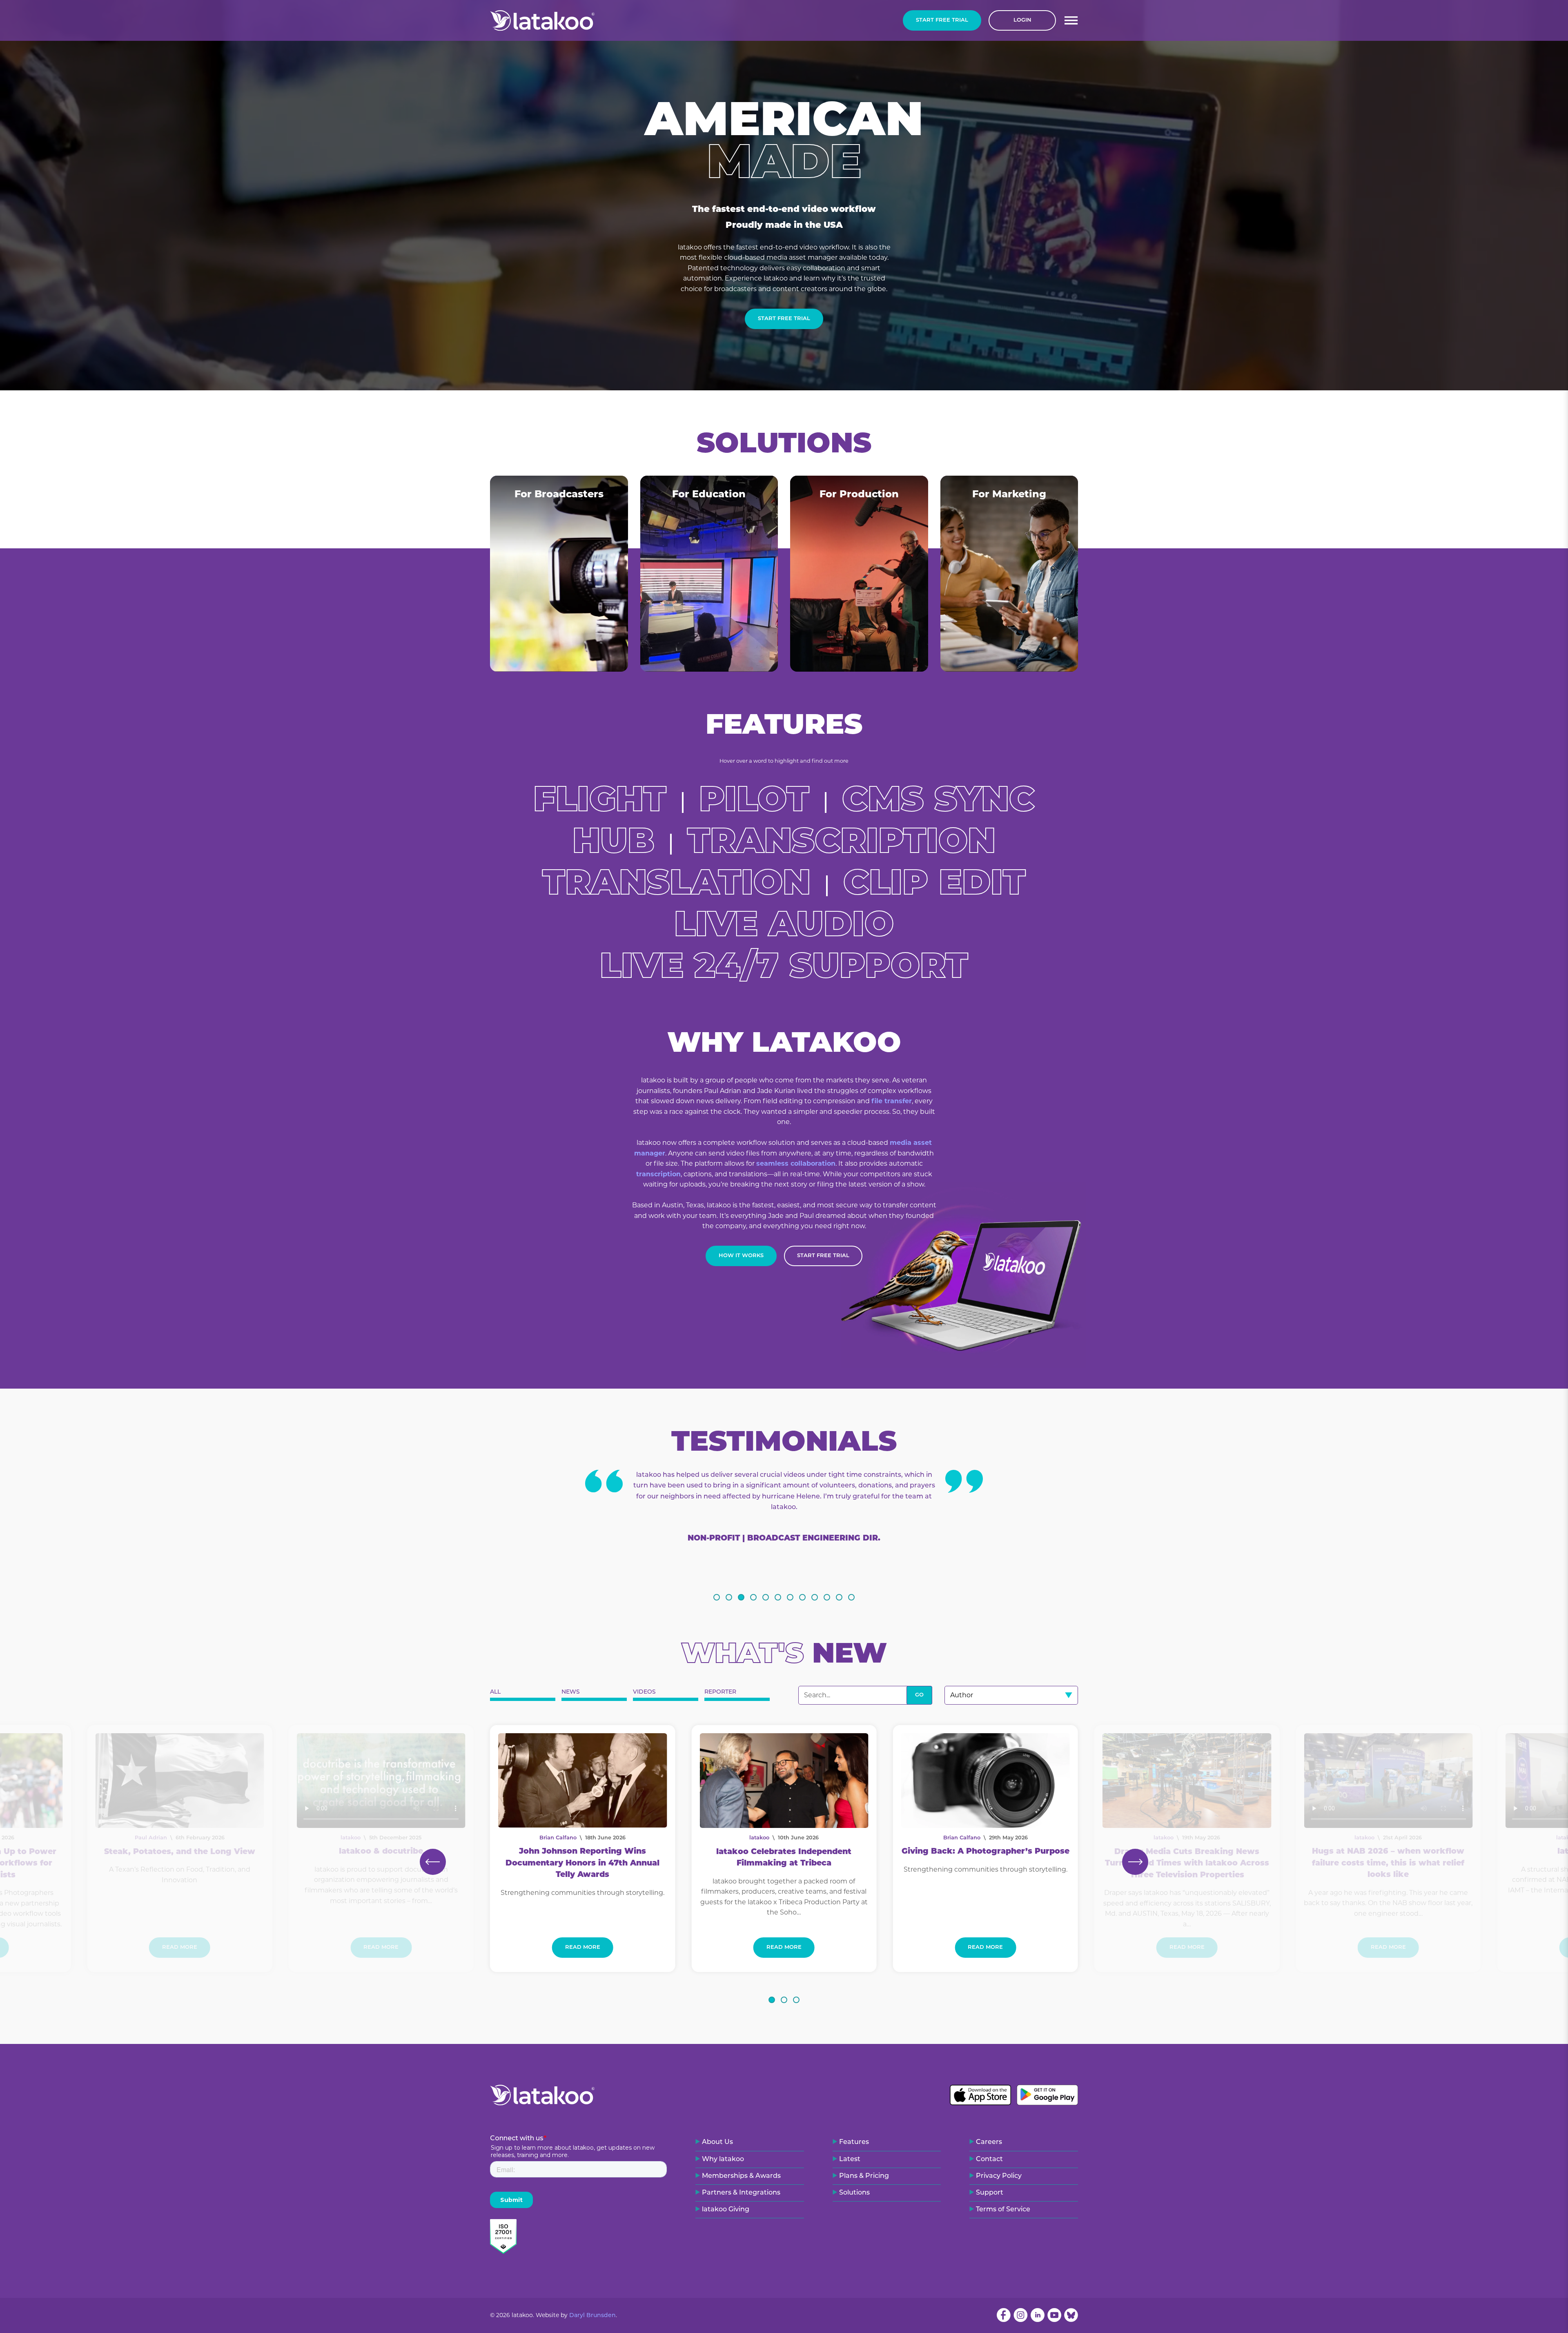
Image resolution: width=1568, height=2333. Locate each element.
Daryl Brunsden (592, 2316)
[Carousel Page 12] (851, 1597)
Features (854, 2142)
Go (919, 1695)
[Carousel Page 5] (766, 1597)
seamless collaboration (796, 1163)
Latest (850, 2159)
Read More (583, 1947)
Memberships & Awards (741, 2176)
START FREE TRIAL (823, 1256)
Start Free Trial (784, 319)
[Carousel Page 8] (802, 1597)
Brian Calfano (558, 1838)
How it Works (741, 1256)
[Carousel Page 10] (827, 1597)
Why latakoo (723, 2159)
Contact (989, 2159)
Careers (989, 2142)
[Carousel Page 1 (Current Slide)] (772, 2000)
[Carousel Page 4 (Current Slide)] (753, 1597)
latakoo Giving (726, 2210)
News (571, 1692)
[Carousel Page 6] (778, 1597)
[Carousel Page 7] (790, 1597)
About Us (717, 2142)
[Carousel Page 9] (815, 1597)
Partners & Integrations (741, 2193)
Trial (942, 20)
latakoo (759, 1838)
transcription (658, 1174)
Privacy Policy (999, 2176)
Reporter (720, 1692)
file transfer (892, 1101)
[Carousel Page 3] (741, 1597)
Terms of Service (1003, 2210)
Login (1022, 20)
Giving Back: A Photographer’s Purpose (986, 1852)
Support (990, 2193)
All (495, 1692)
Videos (644, 1692)
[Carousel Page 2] (729, 1597)
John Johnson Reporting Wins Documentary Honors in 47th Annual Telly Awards (582, 1863)
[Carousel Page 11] (839, 1597)
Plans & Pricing (864, 2176)
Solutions (854, 2193)
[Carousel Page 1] (717, 1597)
